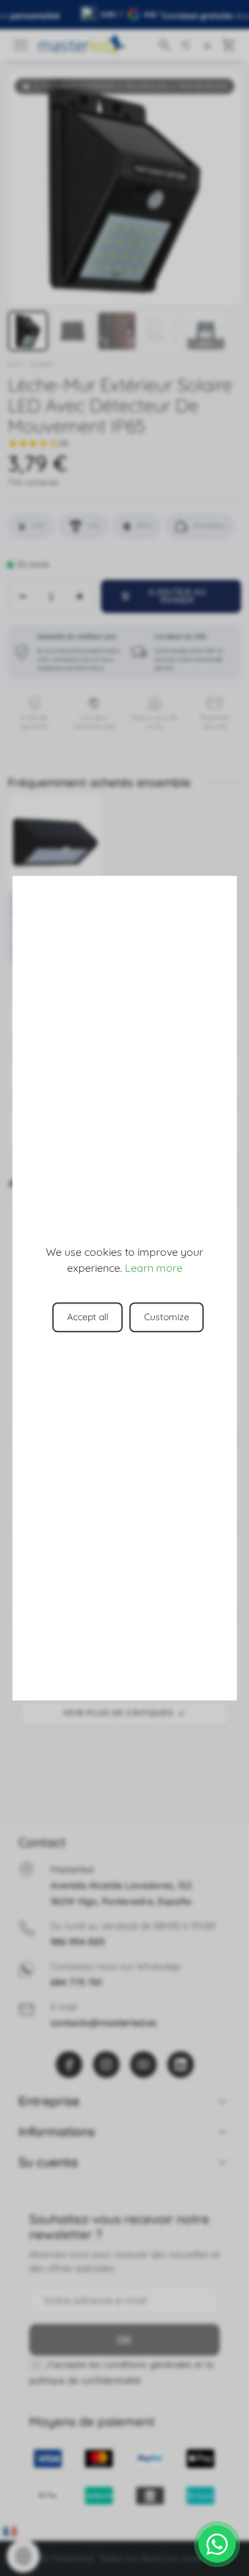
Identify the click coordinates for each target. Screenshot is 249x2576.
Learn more (154, 1268)
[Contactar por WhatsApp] (217, 2544)
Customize (167, 1317)
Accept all (88, 1317)
